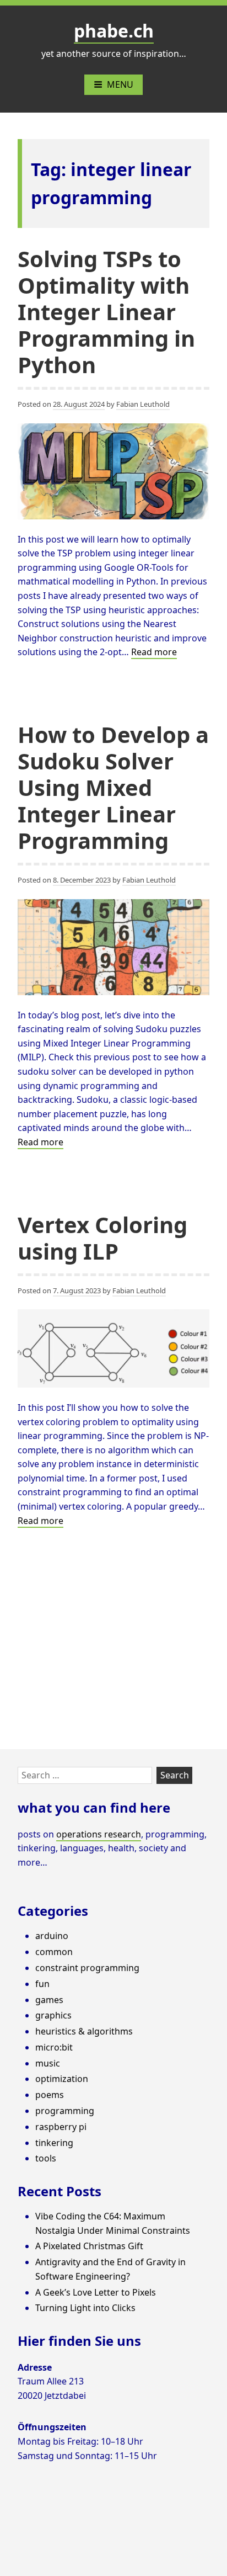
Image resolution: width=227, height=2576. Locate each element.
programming (65, 2111)
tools (46, 2158)
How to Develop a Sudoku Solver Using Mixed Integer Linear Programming (113, 787)
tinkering (54, 2143)
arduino (52, 1936)
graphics (53, 2015)
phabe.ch (114, 31)
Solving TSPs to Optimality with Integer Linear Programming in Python (106, 312)
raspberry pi (61, 2127)
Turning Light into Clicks (85, 2308)
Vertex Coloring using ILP (102, 1238)
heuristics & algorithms (84, 2031)
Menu (120, 84)
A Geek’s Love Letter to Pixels (96, 2292)
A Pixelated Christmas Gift (89, 2246)
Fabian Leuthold (143, 404)
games (49, 2000)
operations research (99, 1834)
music (48, 2063)
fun (42, 1984)
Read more (154, 652)
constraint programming (87, 1968)
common (54, 1952)
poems (50, 2095)
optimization (62, 2079)
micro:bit (54, 2047)
